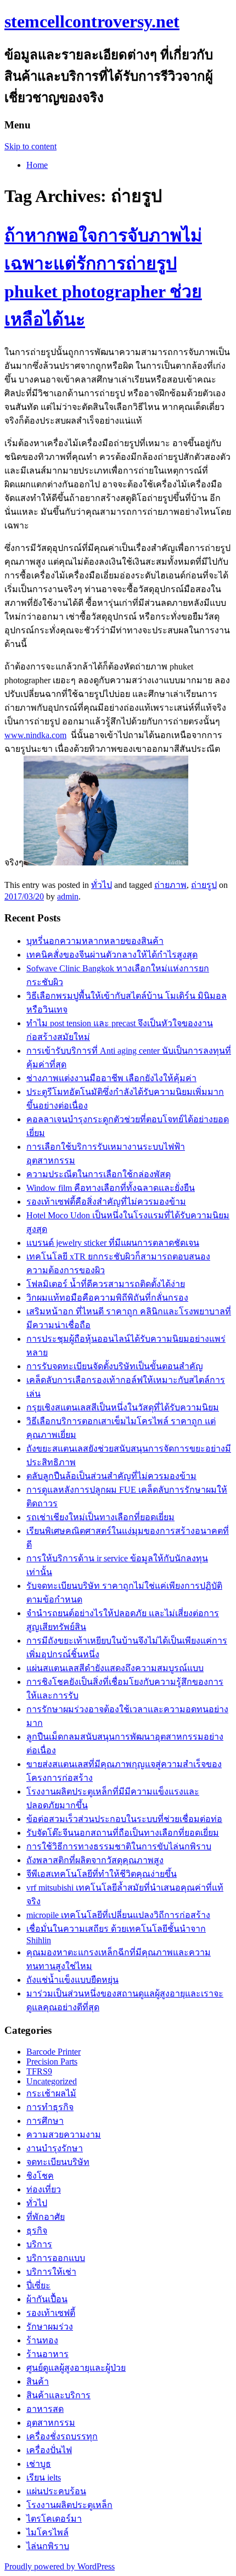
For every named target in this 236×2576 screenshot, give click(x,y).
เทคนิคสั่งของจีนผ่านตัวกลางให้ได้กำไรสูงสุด (112, 955)
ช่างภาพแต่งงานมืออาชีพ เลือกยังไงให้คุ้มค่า (111, 1078)
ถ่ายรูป (204, 885)
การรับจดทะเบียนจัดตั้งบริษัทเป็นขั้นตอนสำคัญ (115, 1366)
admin (68, 896)
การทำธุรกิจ (50, 2107)
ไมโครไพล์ (47, 2532)
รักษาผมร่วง (50, 2327)
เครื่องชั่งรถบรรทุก (62, 2436)
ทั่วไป (102, 885)
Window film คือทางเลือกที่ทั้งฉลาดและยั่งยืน (111, 1188)
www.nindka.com (35, 735)
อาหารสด (45, 2409)
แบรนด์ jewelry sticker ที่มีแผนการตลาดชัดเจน (113, 1243)
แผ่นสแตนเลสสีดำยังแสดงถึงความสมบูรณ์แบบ (115, 1668)
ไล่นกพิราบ (48, 2546)
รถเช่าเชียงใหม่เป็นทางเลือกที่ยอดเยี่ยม (100, 1517)
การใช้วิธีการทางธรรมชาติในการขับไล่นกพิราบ (119, 1846)
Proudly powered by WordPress (60, 2566)
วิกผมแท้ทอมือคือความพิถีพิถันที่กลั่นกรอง (107, 1298)
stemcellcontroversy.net (92, 21)
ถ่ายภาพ (170, 885)
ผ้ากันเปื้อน (47, 2299)
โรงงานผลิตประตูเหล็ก (69, 2505)
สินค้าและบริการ (58, 2395)
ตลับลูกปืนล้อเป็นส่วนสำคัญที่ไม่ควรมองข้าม (111, 1476)
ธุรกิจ (37, 2231)
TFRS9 (39, 2071)
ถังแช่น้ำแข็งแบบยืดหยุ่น (72, 1980)
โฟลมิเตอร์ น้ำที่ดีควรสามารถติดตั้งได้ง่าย (106, 1284)
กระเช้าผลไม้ (51, 2093)
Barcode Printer (54, 2052)
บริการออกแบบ (56, 2258)
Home (37, 165)
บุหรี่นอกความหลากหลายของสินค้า (95, 941)
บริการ (39, 2244)
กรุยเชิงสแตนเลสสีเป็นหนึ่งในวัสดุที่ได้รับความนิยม (123, 1407)
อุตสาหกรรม (51, 2423)
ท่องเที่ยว (44, 2189)
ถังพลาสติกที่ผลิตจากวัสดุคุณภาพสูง (95, 1860)
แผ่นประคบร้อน (56, 2491)
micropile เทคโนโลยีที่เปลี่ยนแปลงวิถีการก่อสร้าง (118, 1915)
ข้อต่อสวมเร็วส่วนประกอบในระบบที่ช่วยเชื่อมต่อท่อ (124, 1819)
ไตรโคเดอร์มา (54, 2519)
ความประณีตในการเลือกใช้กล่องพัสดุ (99, 1174)
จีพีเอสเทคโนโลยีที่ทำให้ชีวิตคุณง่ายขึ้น (102, 1874)
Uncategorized (52, 2081)
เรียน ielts (44, 2477)
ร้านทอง (42, 2340)
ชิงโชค (40, 2176)
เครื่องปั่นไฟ (49, 2450)
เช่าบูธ (39, 2464)
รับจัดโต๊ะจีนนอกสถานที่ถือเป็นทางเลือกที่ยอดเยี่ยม (123, 1833)
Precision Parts (52, 2062)
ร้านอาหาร (47, 2354)
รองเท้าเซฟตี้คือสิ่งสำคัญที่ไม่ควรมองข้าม (106, 1202)
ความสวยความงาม (64, 2135)
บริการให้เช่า (51, 2272)
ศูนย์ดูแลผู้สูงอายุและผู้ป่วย (76, 2368)
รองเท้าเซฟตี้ (51, 2313)
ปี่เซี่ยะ (38, 2285)
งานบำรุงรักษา (55, 2148)
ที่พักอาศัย (46, 2217)
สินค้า (38, 2381)
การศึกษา (45, 2121)
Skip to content (30, 146)
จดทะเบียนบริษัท (58, 2162)
